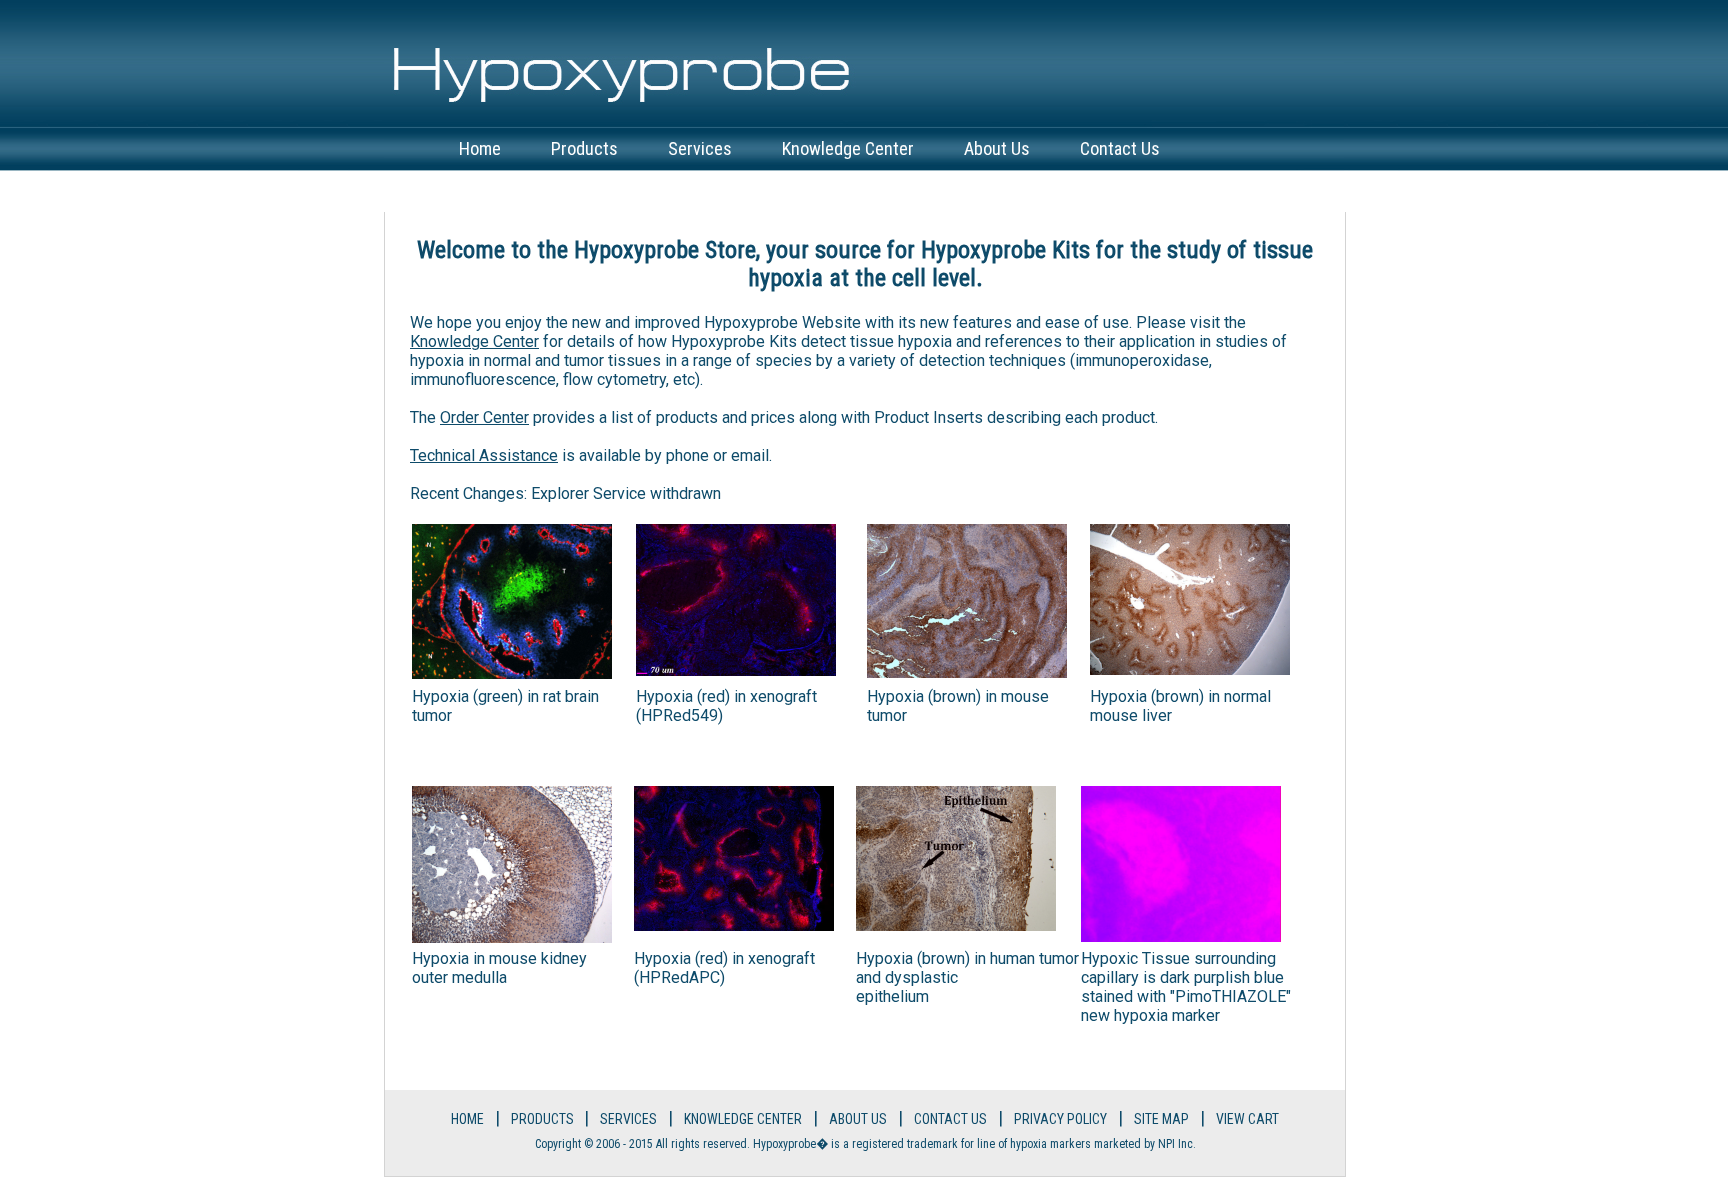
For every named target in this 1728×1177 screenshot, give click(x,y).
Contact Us (1120, 148)
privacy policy (1060, 1119)
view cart (493, 190)
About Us (997, 148)
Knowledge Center (848, 148)
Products (584, 148)
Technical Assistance (484, 455)
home (480, 148)
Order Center (484, 417)
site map (1161, 1119)
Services (700, 148)
